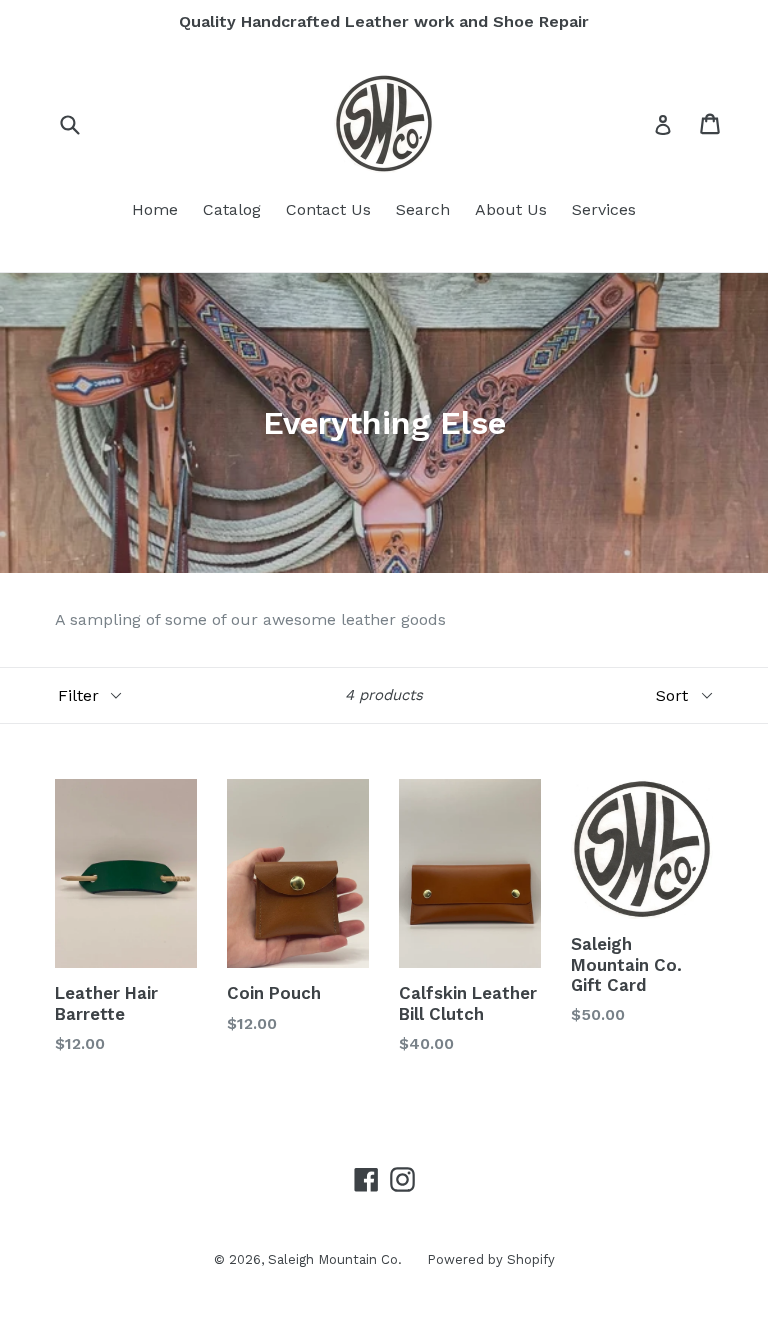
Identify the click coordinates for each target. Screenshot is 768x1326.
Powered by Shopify (491, 1259)
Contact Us (328, 209)
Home (155, 209)
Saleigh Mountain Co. (335, 1259)
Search (423, 209)
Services (604, 209)
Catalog (232, 209)
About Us (511, 209)
